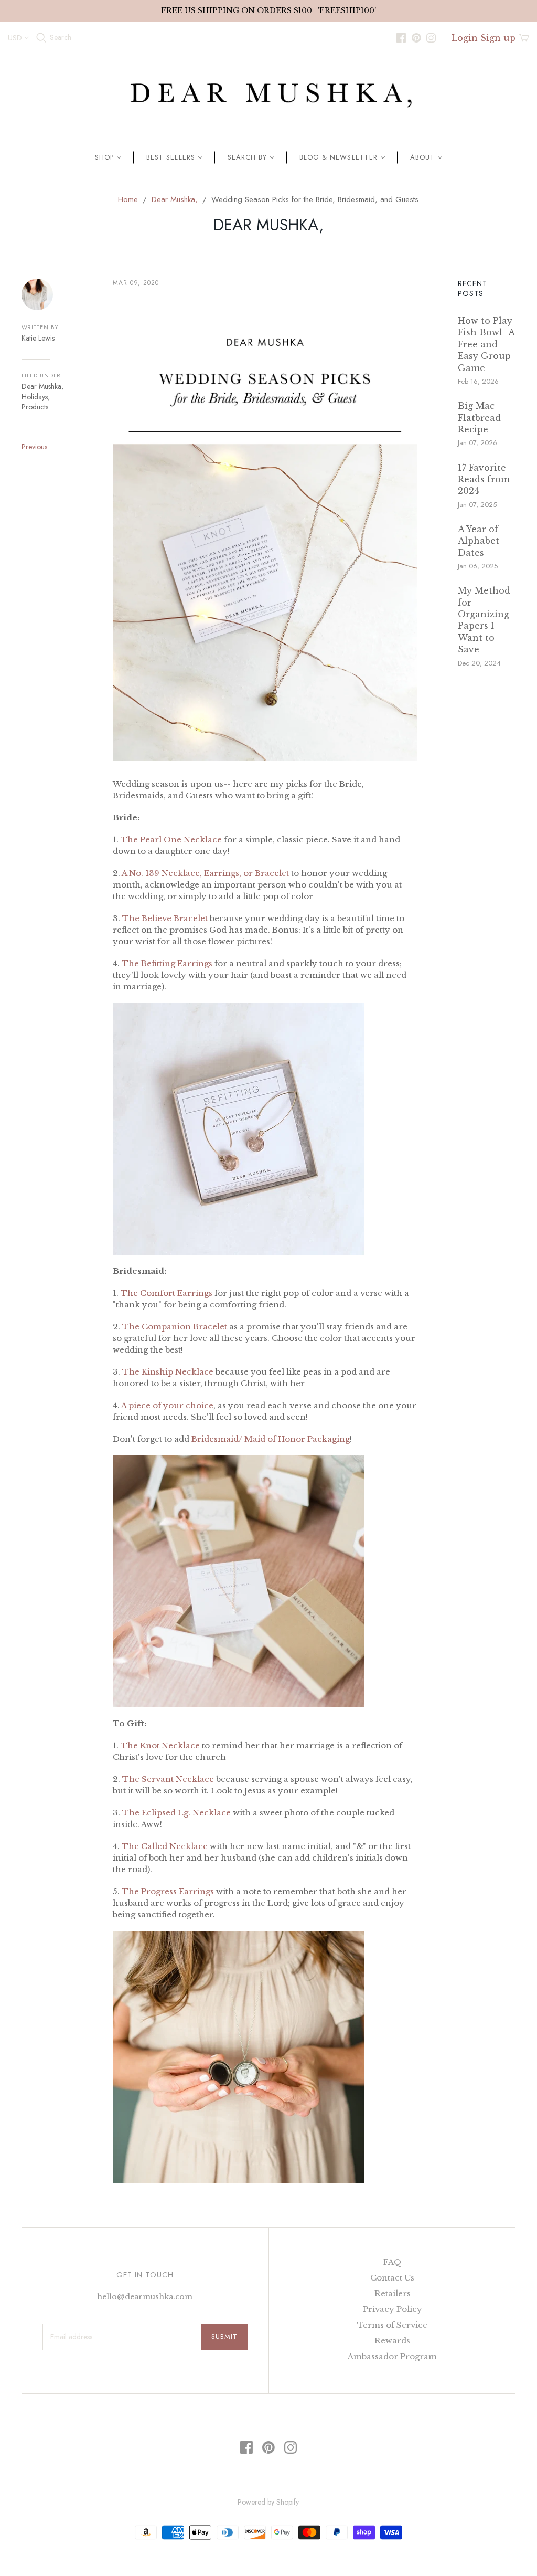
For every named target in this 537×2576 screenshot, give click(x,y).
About (422, 157)
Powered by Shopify (268, 2502)
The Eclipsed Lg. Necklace (176, 1813)
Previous (34, 447)
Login (465, 38)
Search (61, 38)
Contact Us (392, 2278)
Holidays (35, 397)
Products (35, 407)
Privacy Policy (393, 2309)
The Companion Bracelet (175, 1327)
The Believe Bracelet (165, 918)
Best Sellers (170, 157)
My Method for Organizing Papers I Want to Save (484, 620)
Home (128, 199)
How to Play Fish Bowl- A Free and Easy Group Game (486, 344)
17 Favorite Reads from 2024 (484, 479)
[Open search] (41, 38)
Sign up (498, 38)
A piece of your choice (167, 1405)
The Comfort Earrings (167, 1293)
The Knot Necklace (160, 1745)
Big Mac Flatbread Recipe (479, 418)
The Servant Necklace (169, 1779)
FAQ (393, 2262)
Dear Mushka (41, 386)
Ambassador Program (392, 2356)
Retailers (393, 2293)
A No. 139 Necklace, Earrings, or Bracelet (205, 873)
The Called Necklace (165, 1846)
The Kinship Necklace (168, 1372)
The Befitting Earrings (167, 963)
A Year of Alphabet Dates (479, 541)
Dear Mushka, (175, 199)
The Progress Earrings (168, 1891)
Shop (104, 157)
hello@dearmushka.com (145, 2297)
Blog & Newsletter (339, 157)
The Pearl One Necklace (171, 840)
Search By (247, 157)
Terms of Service (392, 2325)
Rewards (392, 2341)
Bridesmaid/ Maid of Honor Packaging (271, 1439)
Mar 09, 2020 (136, 283)
